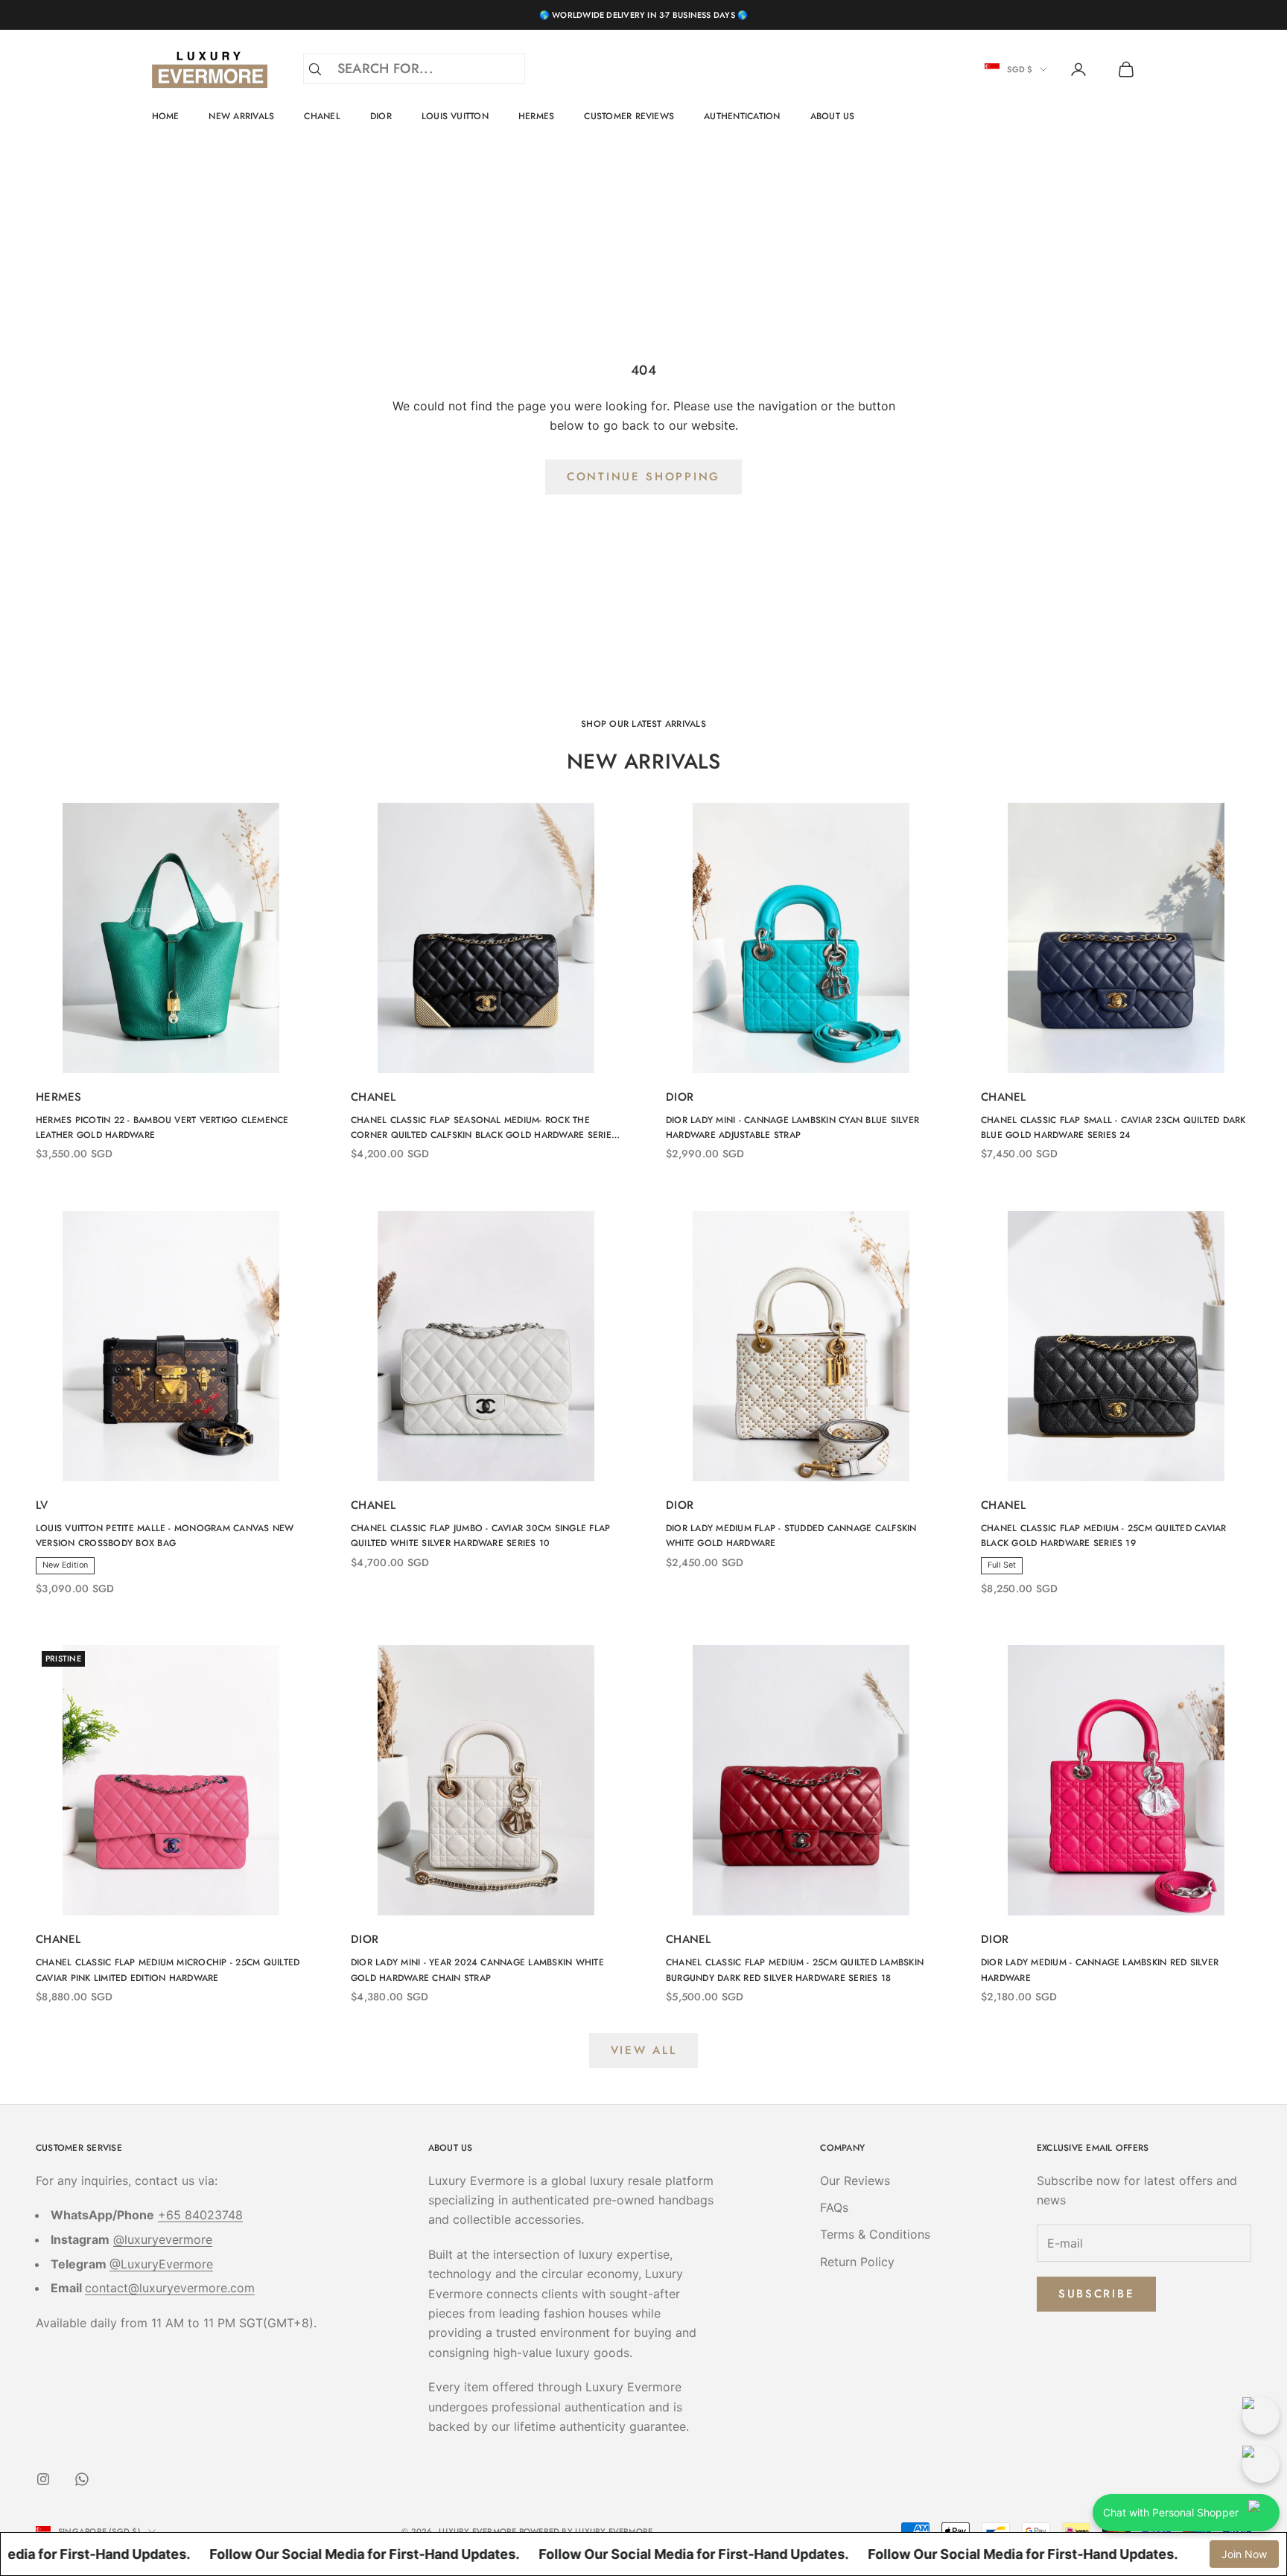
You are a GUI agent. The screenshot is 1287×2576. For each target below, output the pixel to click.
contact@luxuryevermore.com (170, 2288)
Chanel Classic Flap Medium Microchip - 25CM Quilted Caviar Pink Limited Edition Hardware (168, 1970)
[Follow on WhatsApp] (82, 2479)
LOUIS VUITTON (455, 116)
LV (42, 1505)
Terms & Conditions (875, 2234)
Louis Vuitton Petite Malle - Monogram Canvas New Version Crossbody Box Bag (165, 1536)
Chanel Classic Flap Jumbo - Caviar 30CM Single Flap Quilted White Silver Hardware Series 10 (480, 1536)
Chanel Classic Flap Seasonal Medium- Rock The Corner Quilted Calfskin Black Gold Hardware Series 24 (484, 1128)
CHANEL (322, 116)
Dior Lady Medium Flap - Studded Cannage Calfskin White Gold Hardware (791, 1536)
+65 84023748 (200, 2215)
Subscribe (1096, 2294)
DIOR (381, 116)
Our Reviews (855, 2181)
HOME (166, 116)
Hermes (59, 1097)
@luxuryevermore (163, 2239)
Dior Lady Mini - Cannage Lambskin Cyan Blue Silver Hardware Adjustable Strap (792, 1128)
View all (644, 2050)
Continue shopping (643, 477)
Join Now (1244, 2554)
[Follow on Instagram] (43, 2479)
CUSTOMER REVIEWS (629, 116)
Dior (680, 1097)
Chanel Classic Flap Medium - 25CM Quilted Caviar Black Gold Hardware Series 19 (1104, 1536)
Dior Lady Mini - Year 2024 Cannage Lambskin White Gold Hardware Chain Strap (477, 1970)
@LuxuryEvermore (161, 2264)
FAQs (834, 2207)
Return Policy (857, 2262)
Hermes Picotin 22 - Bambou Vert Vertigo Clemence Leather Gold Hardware (162, 1128)
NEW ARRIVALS (241, 116)
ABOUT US (833, 116)
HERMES (536, 116)
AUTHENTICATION (742, 116)
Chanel (374, 1097)
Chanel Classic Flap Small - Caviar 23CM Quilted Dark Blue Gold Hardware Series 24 (1113, 1128)
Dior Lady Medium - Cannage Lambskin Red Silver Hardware (1100, 1970)
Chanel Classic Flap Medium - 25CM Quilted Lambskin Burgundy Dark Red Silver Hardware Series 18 (795, 1970)
